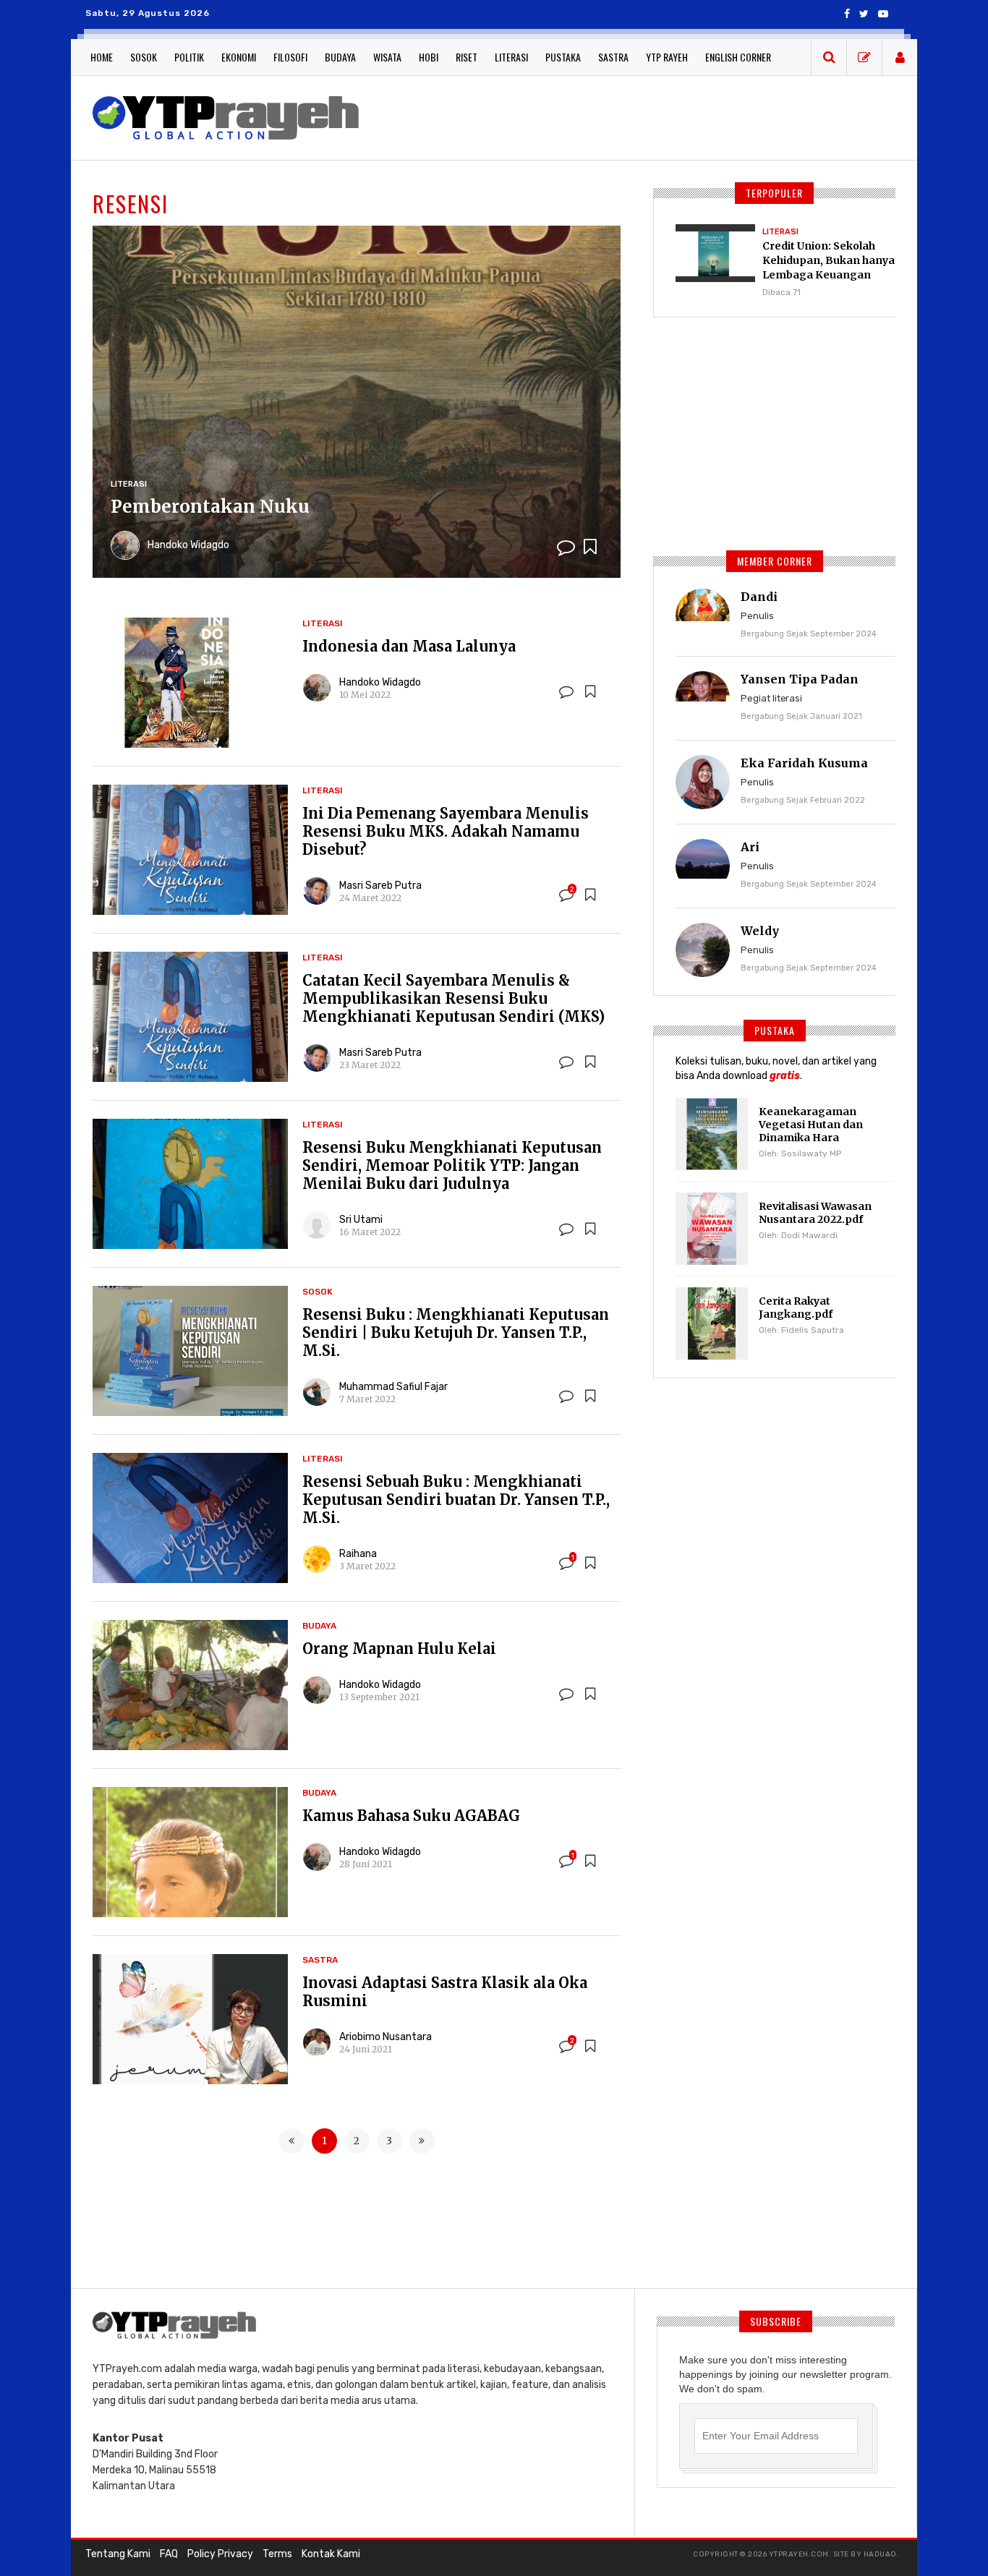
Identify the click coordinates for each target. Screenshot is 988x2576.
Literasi (511, 57)
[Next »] (422, 2141)
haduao (880, 2554)
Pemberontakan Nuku (210, 507)
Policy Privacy (220, 2554)
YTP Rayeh (667, 57)
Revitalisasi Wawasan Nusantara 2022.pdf (815, 1213)
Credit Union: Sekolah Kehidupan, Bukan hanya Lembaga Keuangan (829, 260)
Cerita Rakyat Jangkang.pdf (796, 1308)
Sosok (144, 57)
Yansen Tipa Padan (800, 679)
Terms (277, 2554)
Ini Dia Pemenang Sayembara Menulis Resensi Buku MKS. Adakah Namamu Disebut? (446, 831)
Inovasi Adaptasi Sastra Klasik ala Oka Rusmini (445, 1992)
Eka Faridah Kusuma (804, 763)
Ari (750, 847)
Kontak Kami (331, 2554)
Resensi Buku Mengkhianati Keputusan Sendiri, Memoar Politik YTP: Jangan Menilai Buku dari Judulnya (452, 1165)
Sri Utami (361, 1220)
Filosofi (290, 57)
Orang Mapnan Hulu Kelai (399, 1649)
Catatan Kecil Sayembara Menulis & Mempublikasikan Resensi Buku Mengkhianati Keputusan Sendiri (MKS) (453, 998)
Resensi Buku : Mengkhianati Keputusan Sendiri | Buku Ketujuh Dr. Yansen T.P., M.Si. (456, 1332)
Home (102, 57)
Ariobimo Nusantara (386, 2037)
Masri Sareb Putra (380, 886)
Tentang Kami (118, 2554)
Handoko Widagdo (188, 545)
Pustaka (563, 57)
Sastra (613, 57)
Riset (467, 57)
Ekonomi (239, 57)
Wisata (387, 57)
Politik (189, 57)
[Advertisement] (639, 116)
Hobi (429, 57)
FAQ (169, 2554)
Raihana (358, 1554)
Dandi (759, 597)
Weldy (760, 931)
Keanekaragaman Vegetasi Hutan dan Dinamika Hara (811, 1125)
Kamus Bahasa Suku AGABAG (411, 1816)
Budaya (340, 57)
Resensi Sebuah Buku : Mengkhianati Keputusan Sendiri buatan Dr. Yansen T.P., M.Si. (456, 1500)
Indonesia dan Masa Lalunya (409, 646)
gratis (785, 1076)
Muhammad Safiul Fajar (393, 1387)
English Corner (738, 57)
